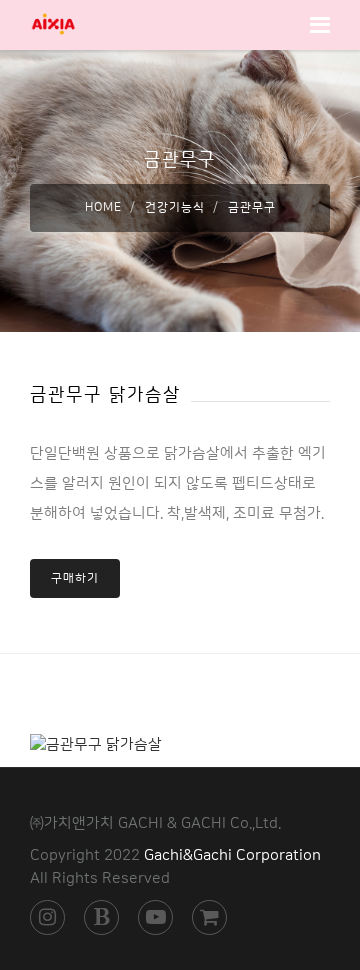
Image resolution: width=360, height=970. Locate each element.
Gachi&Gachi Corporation (232, 855)
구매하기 (75, 578)
